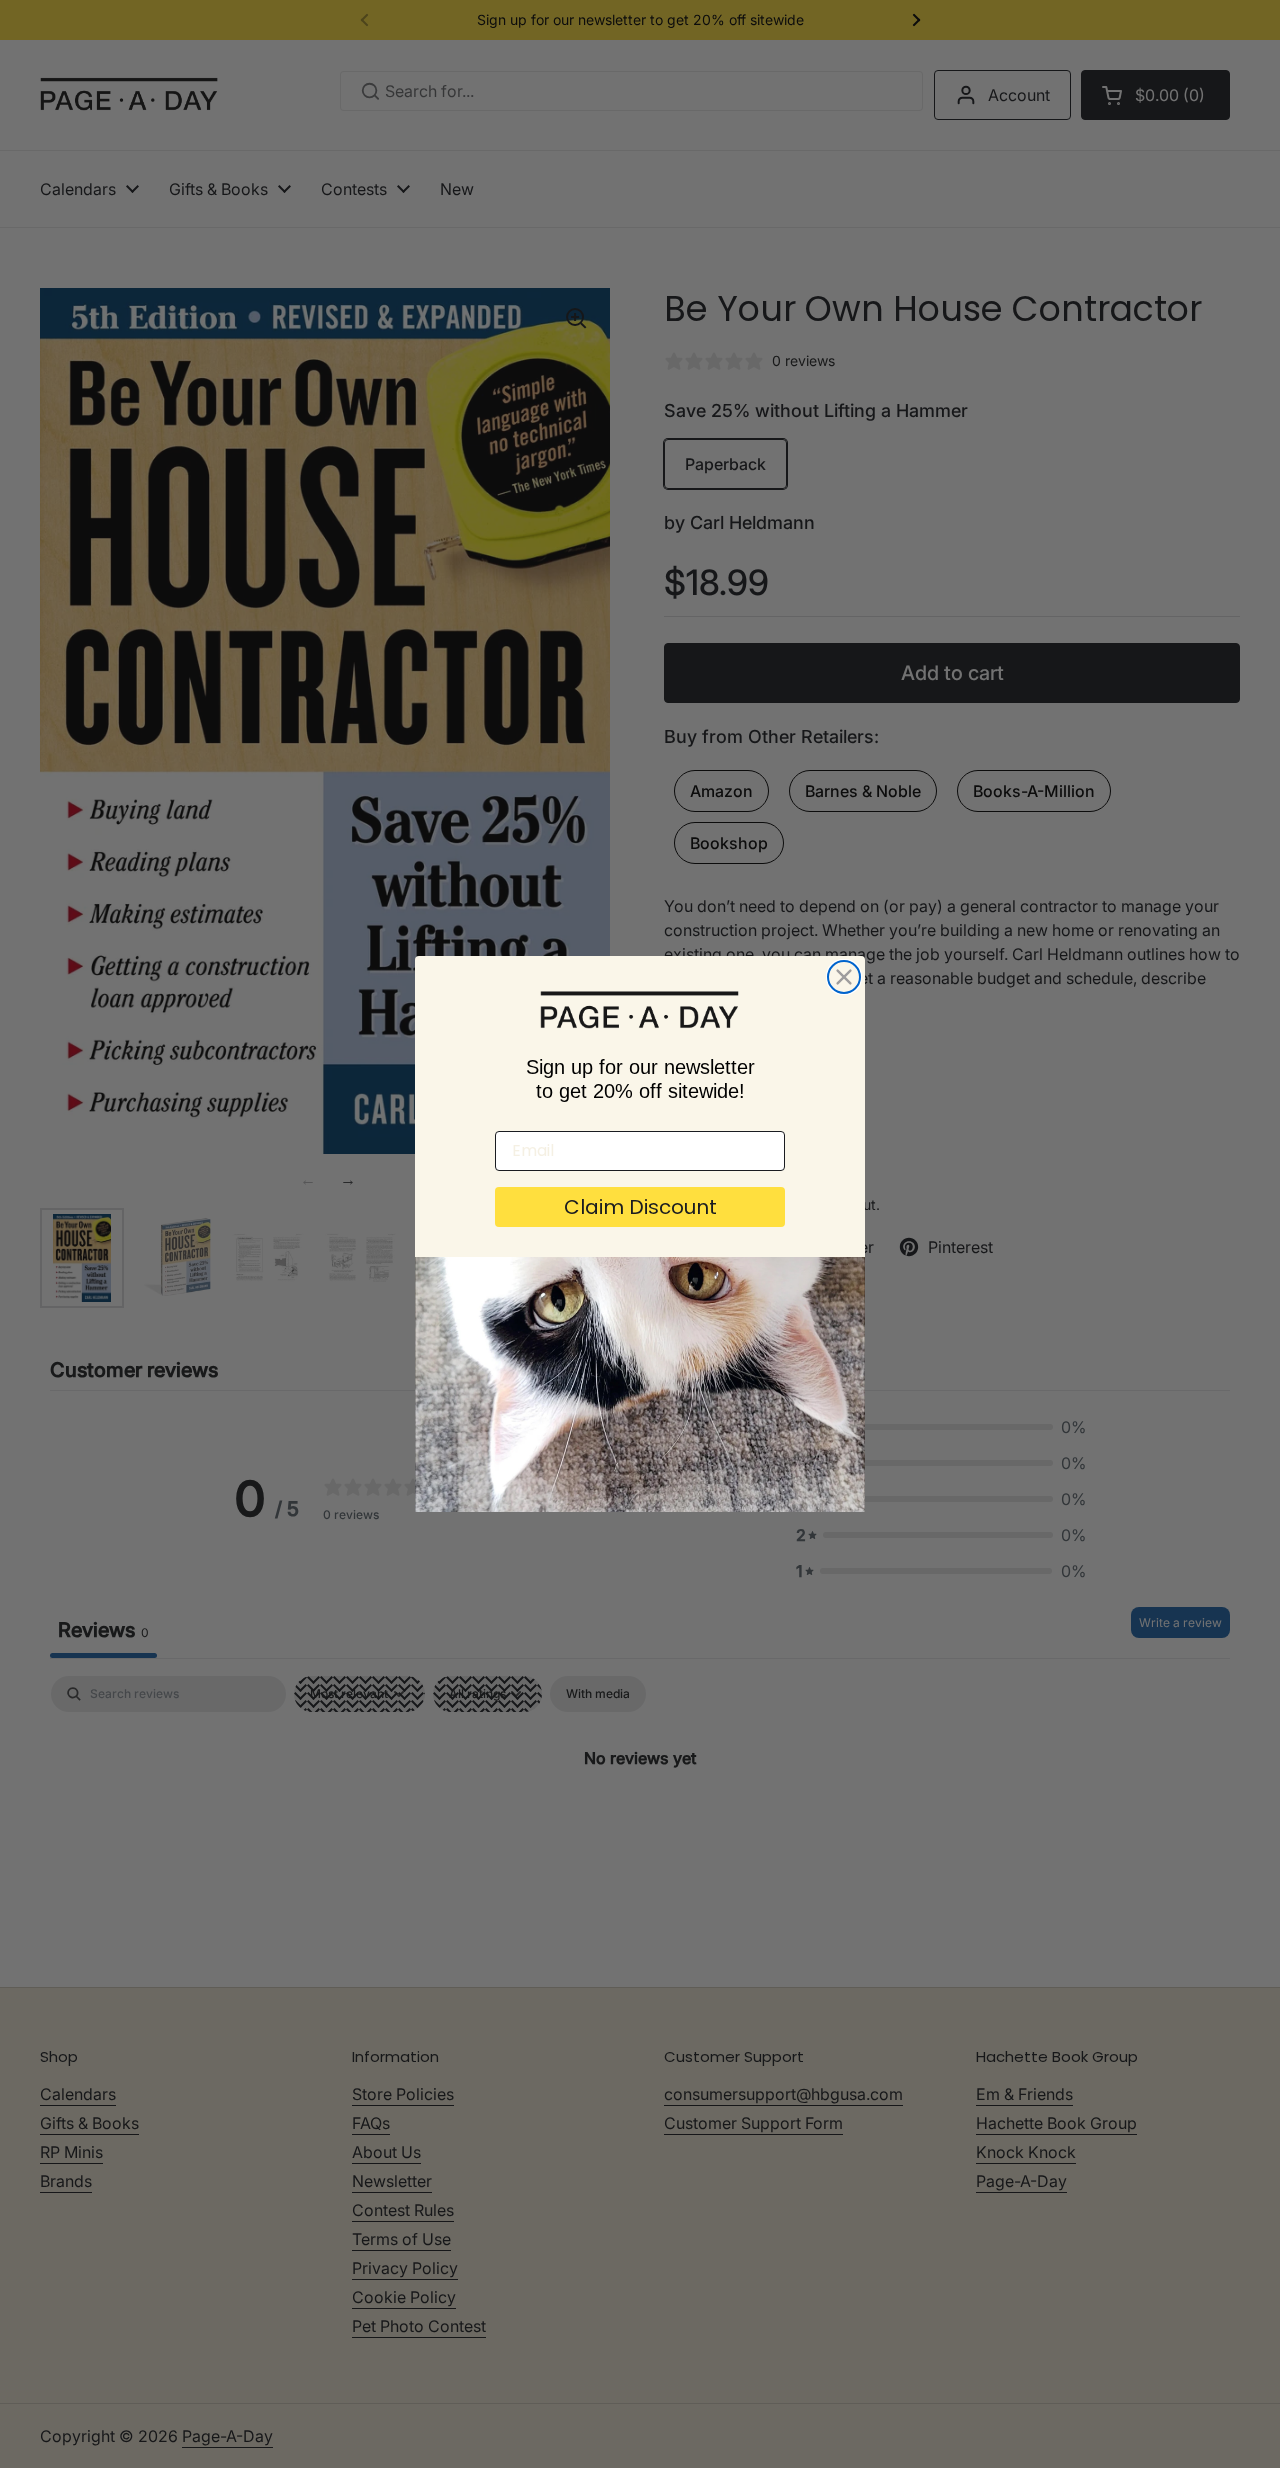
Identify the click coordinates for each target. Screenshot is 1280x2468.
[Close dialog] (844, 977)
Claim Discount (640, 1207)
